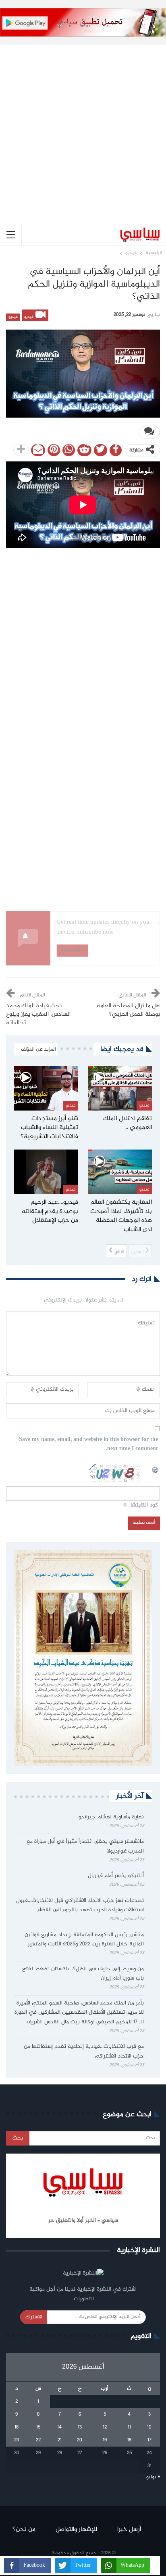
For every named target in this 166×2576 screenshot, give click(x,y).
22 (38, 2440)
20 (80, 2440)
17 (149, 2440)
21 (60, 2440)
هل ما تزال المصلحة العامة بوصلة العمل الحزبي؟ (128, 1010)
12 (105, 2427)
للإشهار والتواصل (76, 2530)
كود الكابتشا (144, 1505)
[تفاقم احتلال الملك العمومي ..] (120, 1088)
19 (105, 2440)
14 (59, 2427)
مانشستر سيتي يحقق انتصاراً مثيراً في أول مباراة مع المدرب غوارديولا (85, 1846)
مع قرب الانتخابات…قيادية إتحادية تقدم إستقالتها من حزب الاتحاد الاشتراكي (84, 2051)
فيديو (29, 317)
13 (80, 2427)
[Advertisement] (83, 128)
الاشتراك (34, 2317)
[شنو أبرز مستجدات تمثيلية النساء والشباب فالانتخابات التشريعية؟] (46, 1088)
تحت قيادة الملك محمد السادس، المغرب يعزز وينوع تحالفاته (38, 1014)
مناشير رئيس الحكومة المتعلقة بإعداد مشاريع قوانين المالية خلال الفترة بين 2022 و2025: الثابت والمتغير (84, 1940)
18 (129, 2440)
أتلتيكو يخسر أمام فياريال (116, 1876)
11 (129, 2427)
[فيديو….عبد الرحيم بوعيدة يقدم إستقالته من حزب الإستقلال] (46, 1172)
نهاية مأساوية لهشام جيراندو (111, 1817)
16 (17, 2427)
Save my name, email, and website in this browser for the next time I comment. (88, 1445)
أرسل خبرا (129, 2530)
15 (38, 2427)
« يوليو (153, 2477)
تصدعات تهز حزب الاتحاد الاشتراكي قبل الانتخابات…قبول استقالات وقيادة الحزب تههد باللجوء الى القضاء (80, 1906)
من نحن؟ (24, 2530)
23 (17, 2440)
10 (149, 2427)
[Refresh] (156, 1469)
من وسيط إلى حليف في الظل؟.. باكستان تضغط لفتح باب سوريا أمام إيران (83, 1974)
